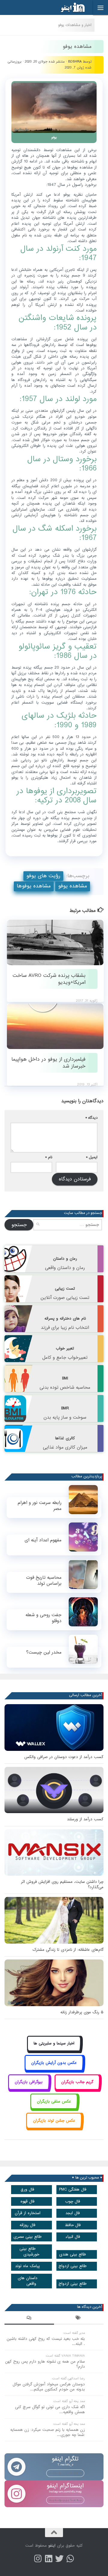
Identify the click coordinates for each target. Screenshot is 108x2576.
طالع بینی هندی (73, 2254)
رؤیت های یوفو (43, 876)
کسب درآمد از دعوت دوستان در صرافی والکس (64, 1757)
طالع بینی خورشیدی (30, 2252)
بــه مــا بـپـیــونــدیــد (65, 2473)
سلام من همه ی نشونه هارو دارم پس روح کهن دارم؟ (45, 2364)
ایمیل (92, 1157)
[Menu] (100, 7)
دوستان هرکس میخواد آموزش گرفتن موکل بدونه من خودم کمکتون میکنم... (49, 2387)
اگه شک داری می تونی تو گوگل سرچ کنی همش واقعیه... (50, 2410)
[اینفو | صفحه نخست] (68, 7)
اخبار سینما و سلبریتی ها (54, 2043)
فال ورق (27, 2189)
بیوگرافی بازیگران (29, 2082)
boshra (75, 62)
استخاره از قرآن (28, 2213)
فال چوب (73, 2201)
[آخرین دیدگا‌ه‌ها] (29, 2319)
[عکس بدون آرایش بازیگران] (54, 2069)
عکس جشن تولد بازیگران (54, 2121)
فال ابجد (73, 2213)
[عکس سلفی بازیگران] (54, 2108)
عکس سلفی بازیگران (54, 2101)
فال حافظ (73, 2225)
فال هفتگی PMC (73, 2189)
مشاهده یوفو (73, 886)
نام (49, 1157)
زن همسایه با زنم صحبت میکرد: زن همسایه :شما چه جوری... (48, 2432)
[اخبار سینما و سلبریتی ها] (54, 2050)
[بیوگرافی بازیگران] (29, 2089)
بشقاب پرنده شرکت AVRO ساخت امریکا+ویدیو (49, 979)
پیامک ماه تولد (27, 2266)
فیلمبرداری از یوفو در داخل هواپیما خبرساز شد (48, 1063)
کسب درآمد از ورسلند (85, 1819)
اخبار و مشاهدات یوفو (75, 25)
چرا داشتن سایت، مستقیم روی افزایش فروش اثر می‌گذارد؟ (62, 1884)
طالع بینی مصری (28, 2237)
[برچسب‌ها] (79, 2319)
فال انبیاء (73, 2237)
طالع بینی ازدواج (73, 2266)
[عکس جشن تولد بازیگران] (54, 2127)
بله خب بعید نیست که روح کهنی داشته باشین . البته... (46, 2341)
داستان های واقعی (28, 2281)
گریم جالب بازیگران (77, 2082)
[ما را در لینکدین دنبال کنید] (49, 2559)
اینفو (52, 2546)
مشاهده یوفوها (34, 886)
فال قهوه (27, 2201)
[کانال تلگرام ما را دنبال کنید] (70, 2559)
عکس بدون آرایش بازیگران (54, 2063)
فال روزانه (27, 2225)
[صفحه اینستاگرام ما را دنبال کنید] (38, 2559)
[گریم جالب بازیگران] (77, 2089)
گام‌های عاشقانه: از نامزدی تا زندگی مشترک (68, 1950)
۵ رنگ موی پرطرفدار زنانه (82, 2012)
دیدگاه (91, 1118)
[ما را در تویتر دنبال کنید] (59, 2559)
